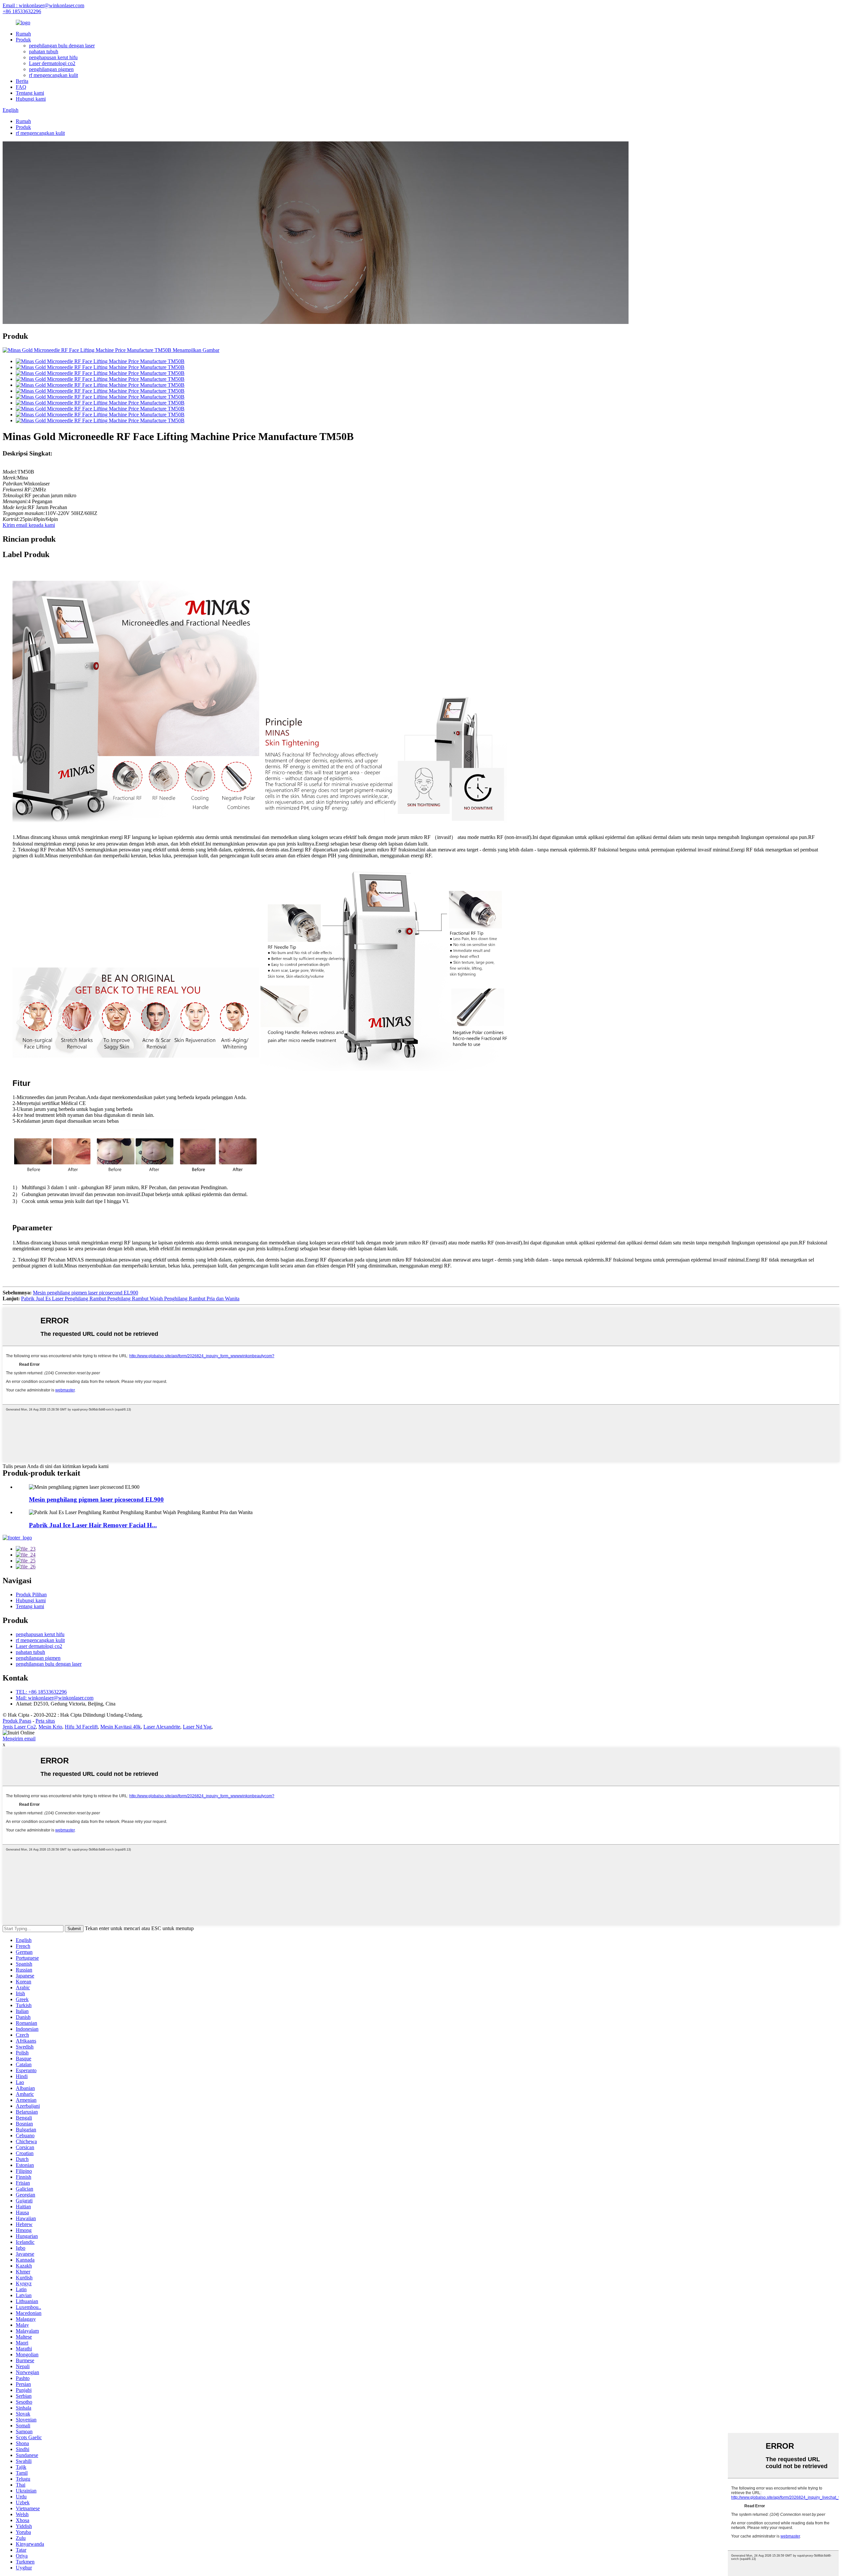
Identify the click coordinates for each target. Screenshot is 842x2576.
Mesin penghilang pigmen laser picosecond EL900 (86, 1293)
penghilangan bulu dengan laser (62, 46)
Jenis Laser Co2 (19, 1727)
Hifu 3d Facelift (81, 1727)
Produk (23, 40)
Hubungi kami (31, 99)
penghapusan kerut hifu (53, 57)
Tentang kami (30, 93)
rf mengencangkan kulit (53, 75)
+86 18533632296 (22, 11)
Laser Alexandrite (162, 1727)
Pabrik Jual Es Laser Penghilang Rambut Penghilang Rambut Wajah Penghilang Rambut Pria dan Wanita (130, 1299)
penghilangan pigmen (51, 69)
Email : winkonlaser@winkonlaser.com (43, 5)
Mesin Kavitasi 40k (121, 1727)
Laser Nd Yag (197, 1727)
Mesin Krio (50, 1727)
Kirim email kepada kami (29, 525)
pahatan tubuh (44, 51)
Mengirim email (19, 1739)
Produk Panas (17, 1721)
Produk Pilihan (31, 1595)
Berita (22, 81)
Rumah (23, 34)
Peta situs (45, 1721)
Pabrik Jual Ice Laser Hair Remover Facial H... (93, 1525)
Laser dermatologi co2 (52, 63)
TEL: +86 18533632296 (41, 1692)
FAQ (21, 87)
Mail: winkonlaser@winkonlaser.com (55, 1698)
